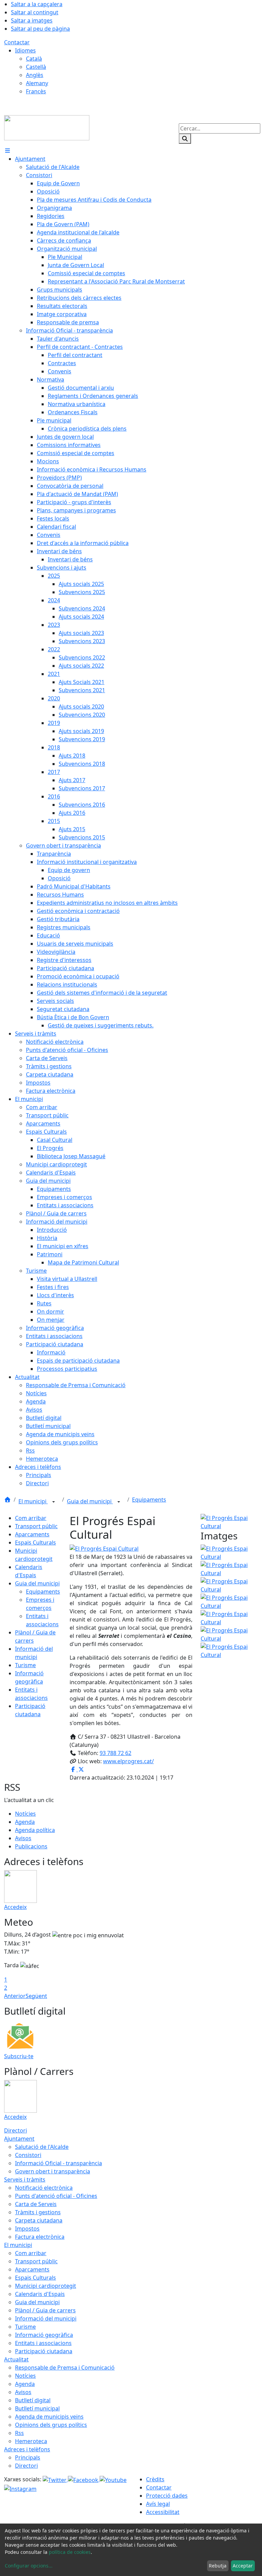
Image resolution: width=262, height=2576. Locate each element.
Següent (36, 1996)
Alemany (37, 83)
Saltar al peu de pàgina (40, 29)
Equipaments (149, 1500)
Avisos (23, 1838)
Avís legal (158, 2504)
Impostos (27, 2229)
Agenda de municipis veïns (49, 2417)
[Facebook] (84, 2479)
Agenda (25, 1822)
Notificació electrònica (44, 2188)
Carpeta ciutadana (39, 2220)
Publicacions (31, 1846)
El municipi (33, 1501)
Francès (36, 91)
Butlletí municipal (37, 2408)
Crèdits (155, 2479)
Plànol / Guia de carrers (45, 2310)
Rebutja (218, 2566)
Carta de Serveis (36, 2204)
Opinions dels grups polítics (51, 2425)
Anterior (15, 1996)
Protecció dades (167, 2496)
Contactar (17, 42)
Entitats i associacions (43, 2343)
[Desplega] (54, 1502)
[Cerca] (185, 139)
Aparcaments (32, 1534)
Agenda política (35, 1830)
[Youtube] (113, 2479)
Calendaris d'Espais (40, 2294)
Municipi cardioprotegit (46, 2286)
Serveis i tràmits (25, 2179)
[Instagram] (20, 2488)
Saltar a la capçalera (37, 4)
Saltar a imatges (32, 20)
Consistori (28, 2155)
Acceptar (243, 2566)
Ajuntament (19, 2139)
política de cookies (70, 2552)
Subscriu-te (19, 2056)
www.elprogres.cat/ (128, 1761)
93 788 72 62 (115, 1753)
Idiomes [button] (25, 50)
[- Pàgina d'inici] (47, 127)
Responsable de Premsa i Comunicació (65, 2368)
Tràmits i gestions (38, 2212)
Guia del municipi (90, 1501)
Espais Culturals (35, 1542)
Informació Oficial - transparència (59, 2163)
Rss (19, 2433)
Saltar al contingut (35, 12)
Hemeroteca (31, 2441)
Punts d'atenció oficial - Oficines (56, 2196)
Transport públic (36, 1526)
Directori (16, 2130)
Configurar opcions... (29, 2566)
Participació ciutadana (44, 2351)
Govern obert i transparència (53, 2171)
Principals (28, 2457)
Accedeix (15, 1907)
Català (34, 59)
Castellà (36, 67)
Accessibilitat (163, 2512)
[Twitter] (55, 2479)
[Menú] (8, 151)
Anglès (35, 75)
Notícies (25, 1814)
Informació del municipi (46, 2318)
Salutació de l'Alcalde (42, 2147)
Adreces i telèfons (27, 2449)
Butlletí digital (33, 2400)
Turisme (25, 1665)
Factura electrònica (40, 2237)
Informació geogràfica (44, 2335)
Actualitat (16, 2359)
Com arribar (31, 1518)
